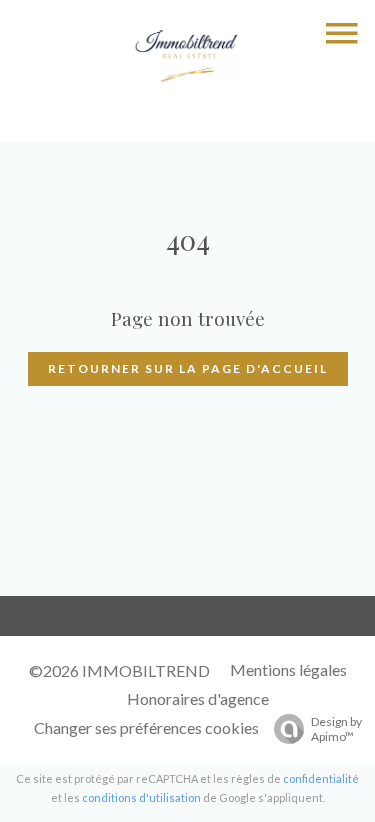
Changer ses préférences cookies (146, 727)
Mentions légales (288, 669)
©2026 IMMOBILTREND (119, 670)
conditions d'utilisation (141, 797)
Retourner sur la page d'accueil (188, 368)
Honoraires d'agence (198, 698)
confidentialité (321, 778)
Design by (336, 729)
